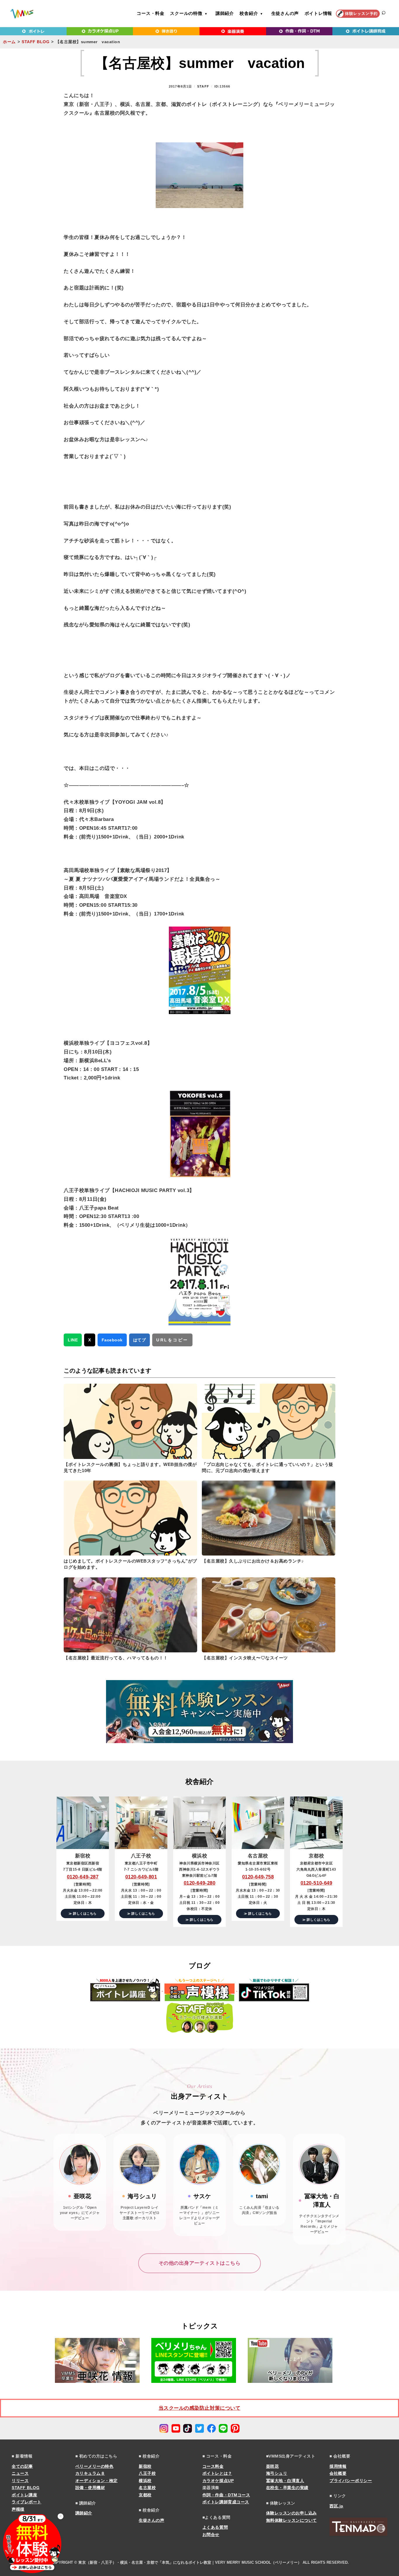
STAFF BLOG (35, 42)
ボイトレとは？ (217, 2473)
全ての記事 (22, 2466)
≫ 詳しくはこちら (83, 1913)
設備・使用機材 (90, 2488)
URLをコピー (172, 1340)
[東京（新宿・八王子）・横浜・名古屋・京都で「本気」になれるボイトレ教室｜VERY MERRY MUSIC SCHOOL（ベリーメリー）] (22, 14)
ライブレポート (27, 2502)
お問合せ (211, 2535)
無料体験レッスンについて (292, 2520)
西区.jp (336, 2506)
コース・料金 (151, 13)
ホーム (9, 42)
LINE (73, 1340)
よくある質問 (215, 2527)
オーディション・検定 (97, 2481)
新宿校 (145, 2466)
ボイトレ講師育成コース (226, 2502)
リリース (20, 2481)
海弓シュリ (277, 2473)
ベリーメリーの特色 (94, 2466)
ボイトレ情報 (319, 13)
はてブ (140, 1340)
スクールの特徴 (186, 13)
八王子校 (147, 2473)
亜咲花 (273, 2466)
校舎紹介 (249, 13)
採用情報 (338, 2466)
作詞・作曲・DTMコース (226, 2495)
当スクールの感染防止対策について (199, 2408)
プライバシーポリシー (351, 2481)
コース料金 (213, 2466)
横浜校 (145, 2481)
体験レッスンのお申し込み (292, 2513)
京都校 (145, 2495)
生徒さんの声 (285, 13)
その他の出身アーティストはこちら (199, 2263)
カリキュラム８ (90, 2473)
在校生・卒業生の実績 (287, 2488)
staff (203, 86)
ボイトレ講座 (24, 2495)
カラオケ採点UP (218, 2481)
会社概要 (338, 2473)
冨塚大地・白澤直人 (285, 2481)
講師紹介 (225, 13)
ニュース (20, 2473)
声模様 (18, 2509)
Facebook (112, 1340)
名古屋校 (147, 2488)
